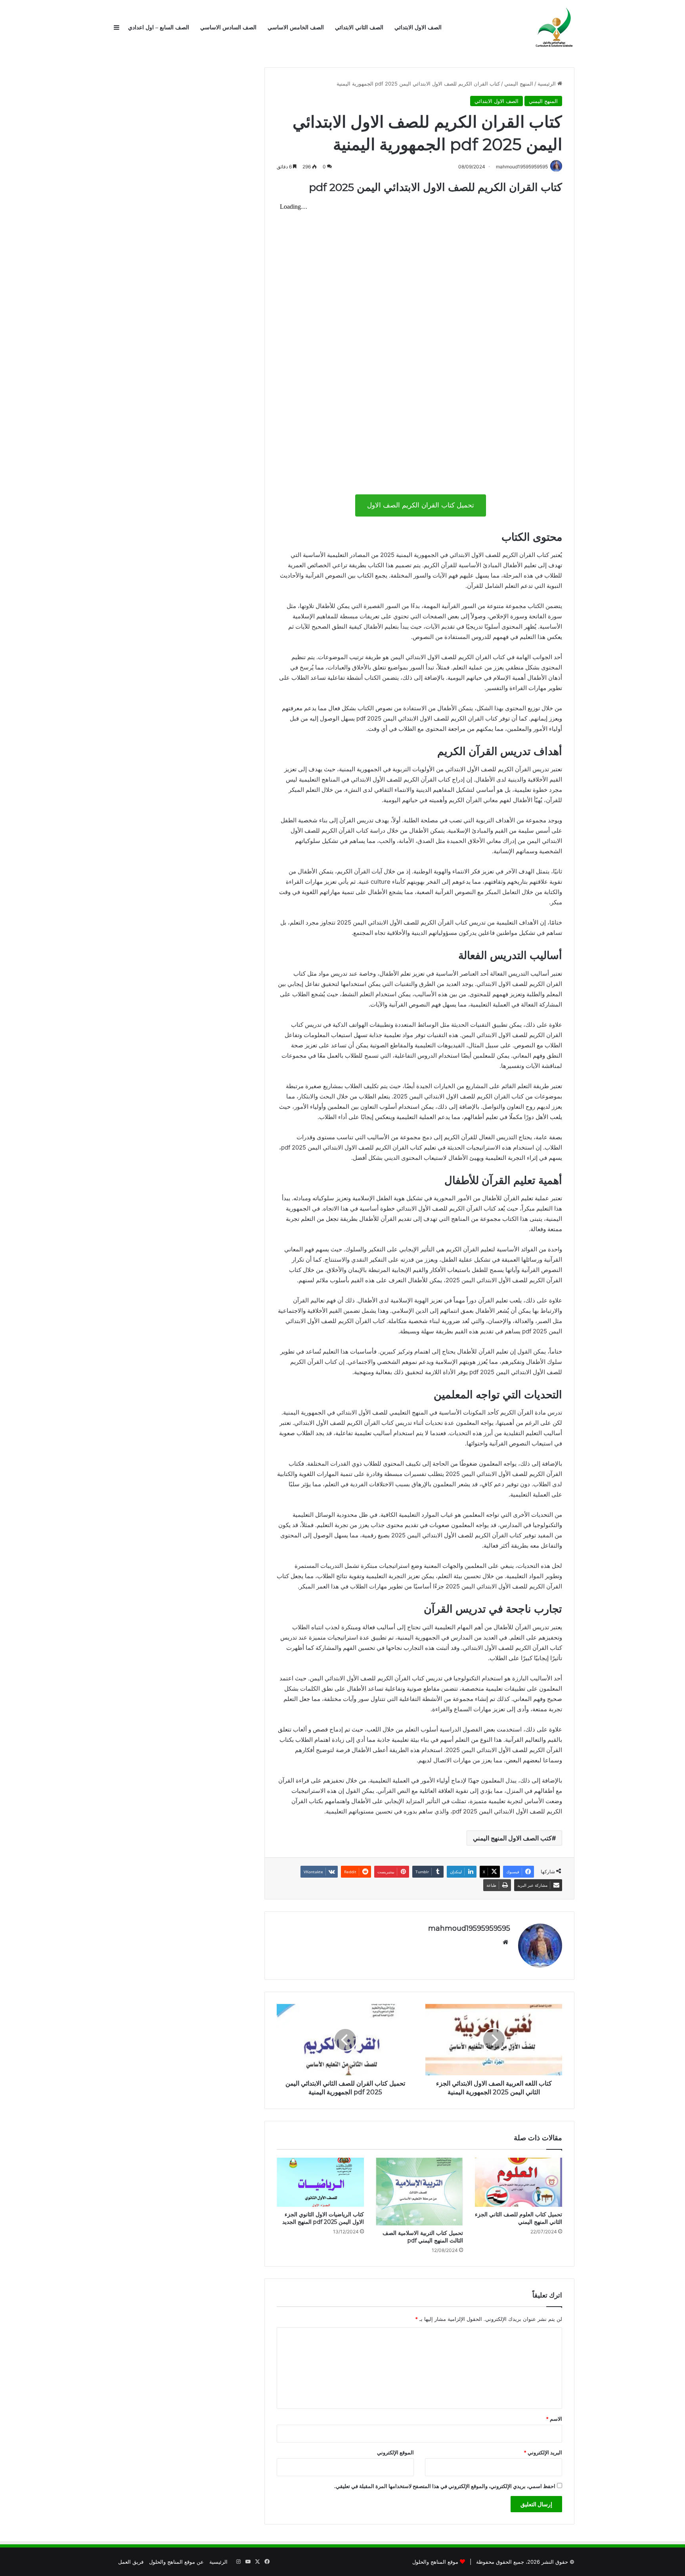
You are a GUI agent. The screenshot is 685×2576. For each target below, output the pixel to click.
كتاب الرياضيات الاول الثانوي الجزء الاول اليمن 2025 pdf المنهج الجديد (323, 2218)
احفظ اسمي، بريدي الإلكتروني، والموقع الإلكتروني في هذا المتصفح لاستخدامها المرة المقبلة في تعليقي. (445, 2486)
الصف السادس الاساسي (228, 28)
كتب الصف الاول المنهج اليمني (512, 1838)
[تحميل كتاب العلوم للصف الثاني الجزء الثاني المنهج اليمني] (519, 2182)
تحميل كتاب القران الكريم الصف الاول (421, 505)
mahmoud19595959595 (469, 1928)
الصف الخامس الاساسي (296, 28)
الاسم (554, 2419)
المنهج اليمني (519, 84)
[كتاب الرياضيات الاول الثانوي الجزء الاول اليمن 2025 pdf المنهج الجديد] (320, 2182)
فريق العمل (131, 2562)
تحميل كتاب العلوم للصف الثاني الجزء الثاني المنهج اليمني (519, 2218)
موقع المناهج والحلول (435, 2562)
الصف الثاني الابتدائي (359, 28)
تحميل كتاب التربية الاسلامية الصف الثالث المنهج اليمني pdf (423, 2237)
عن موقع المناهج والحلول (176, 2562)
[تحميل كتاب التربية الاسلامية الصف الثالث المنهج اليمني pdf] (419, 2192)
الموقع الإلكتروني (395, 2452)
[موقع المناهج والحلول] (555, 28)
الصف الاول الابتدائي (418, 28)
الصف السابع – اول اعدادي (159, 28)
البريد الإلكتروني (543, 2452)
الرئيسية (547, 84)
